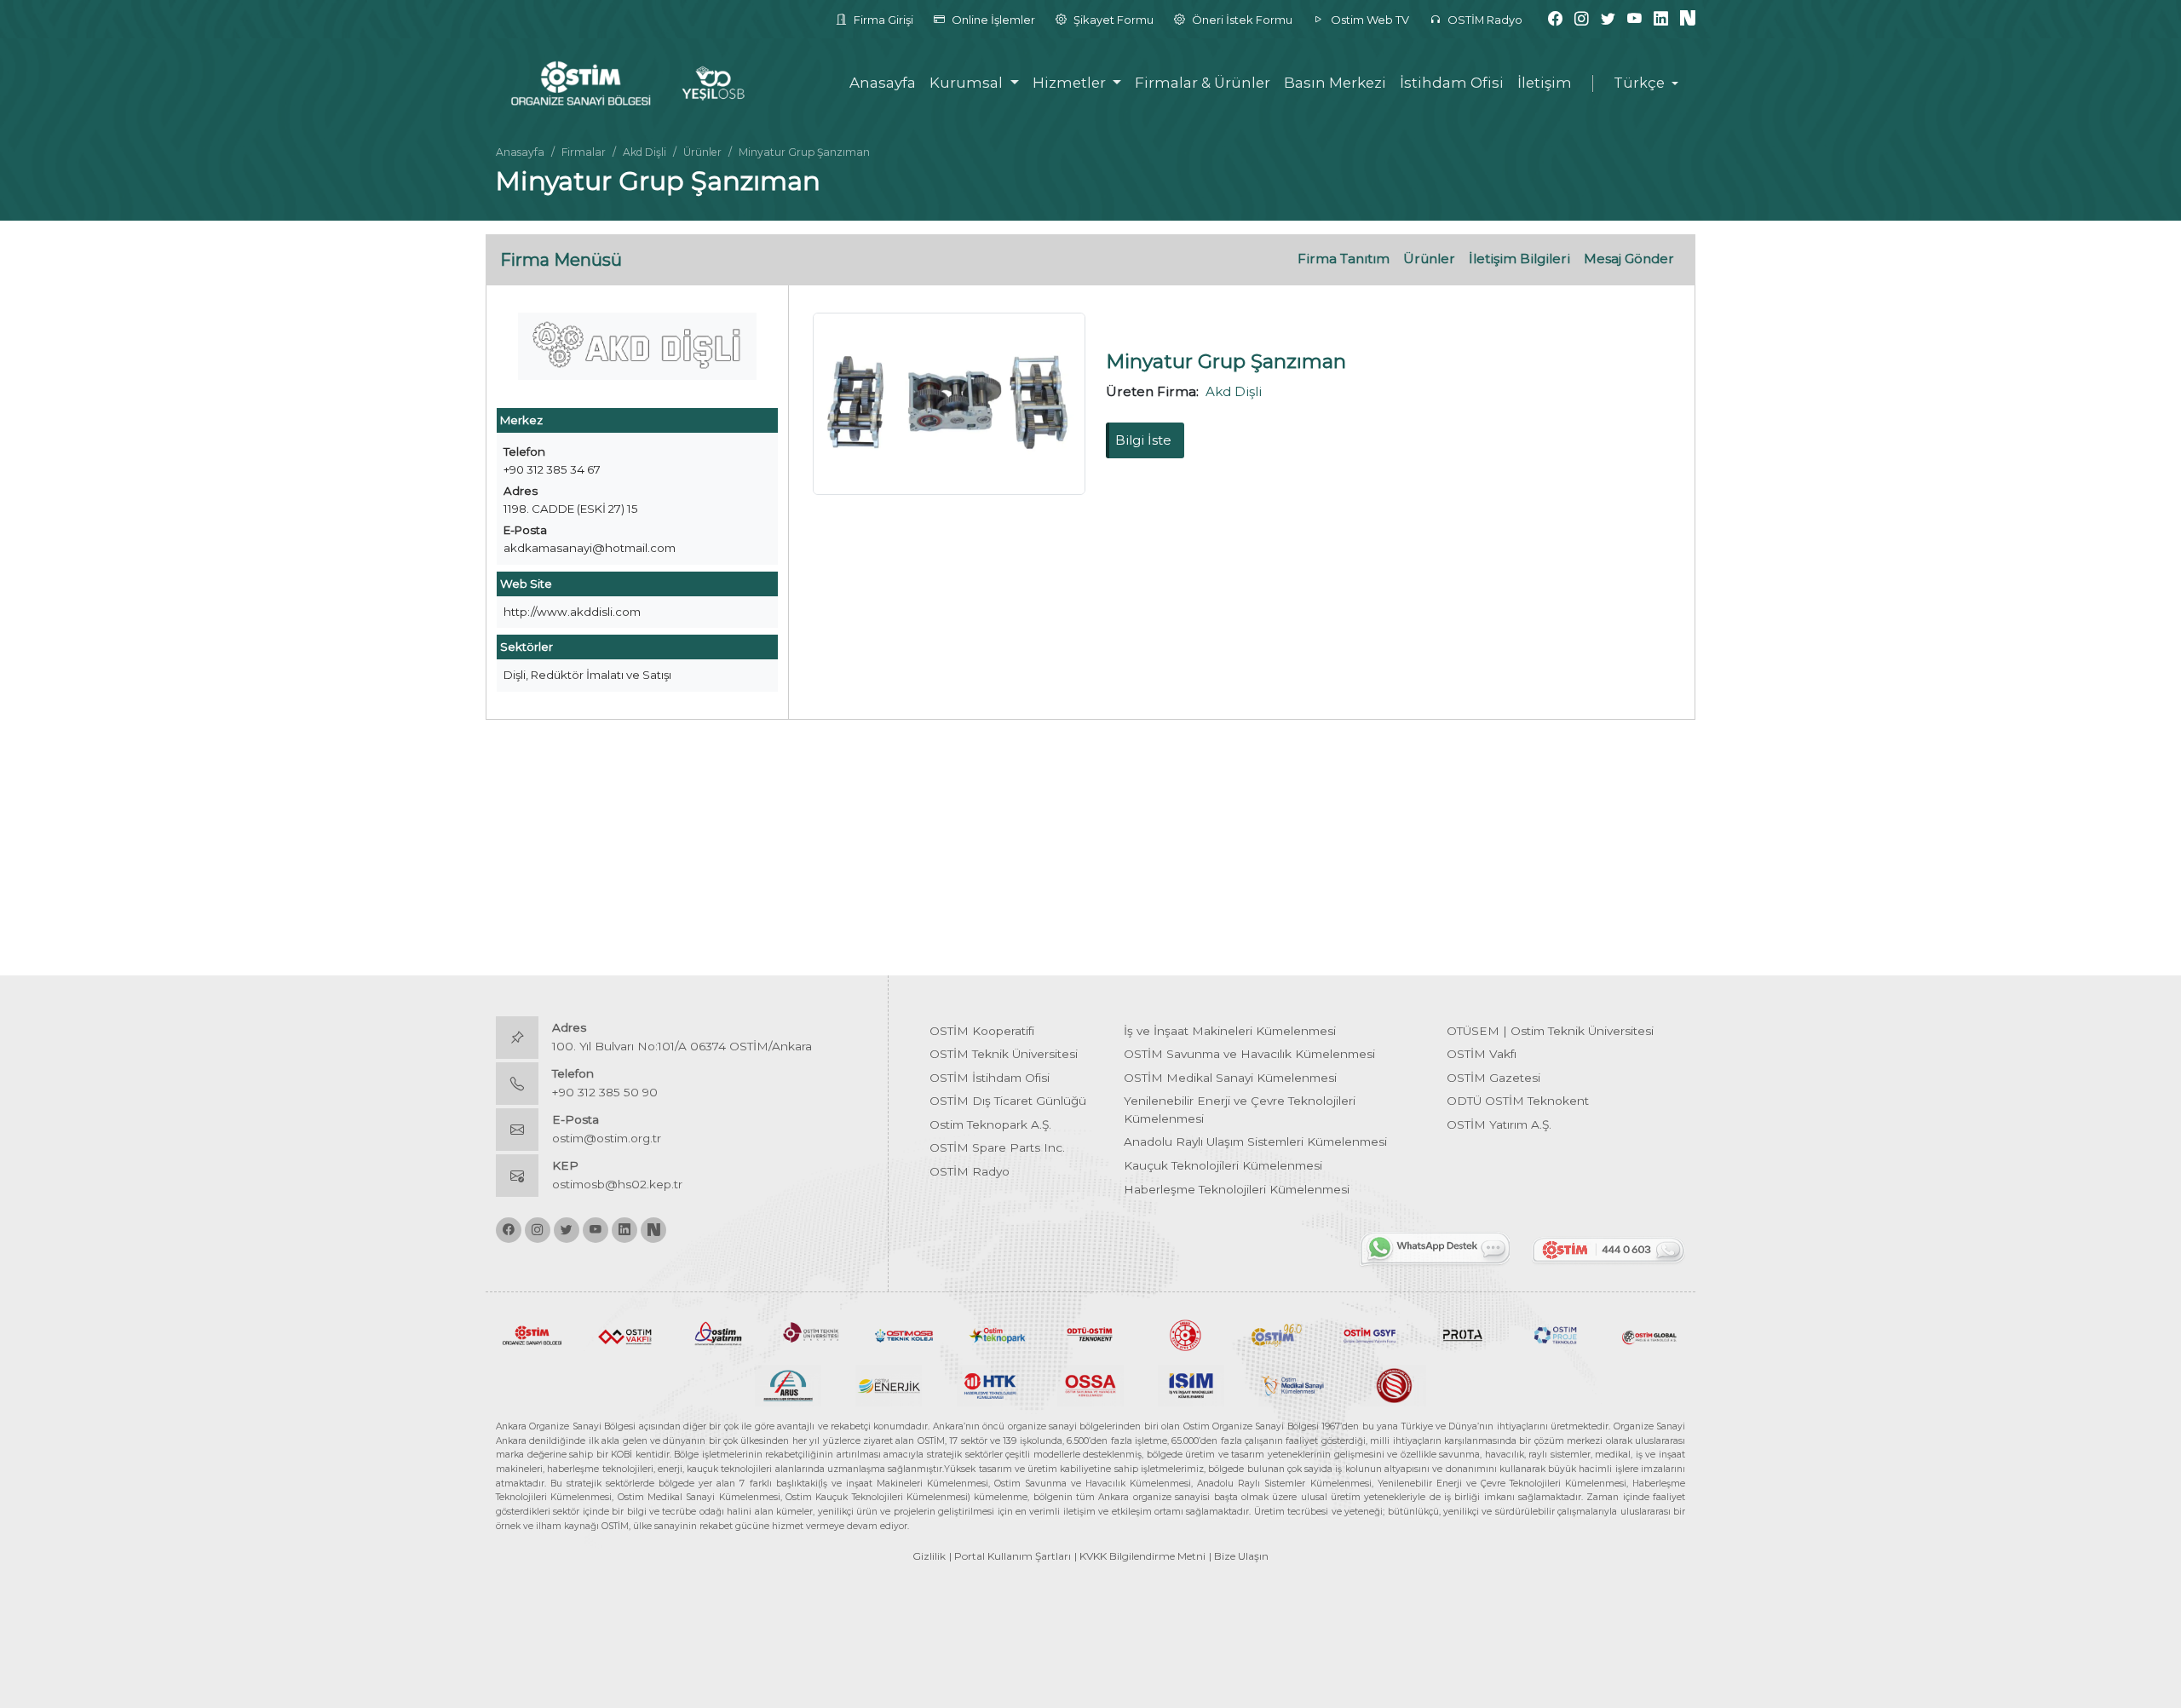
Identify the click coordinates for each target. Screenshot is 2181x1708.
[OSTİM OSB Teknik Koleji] (904, 1334)
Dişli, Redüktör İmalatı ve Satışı (587, 675)
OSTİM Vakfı (1482, 1054)
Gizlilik (929, 1556)
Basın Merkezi (1335, 83)
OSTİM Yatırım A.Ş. (1499, 1124)
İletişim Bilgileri (1519, 259)
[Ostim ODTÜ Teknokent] (1090, 1334)
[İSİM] (1191, 1384)
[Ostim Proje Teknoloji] (1556, 1334)
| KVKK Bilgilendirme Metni (1140, 1556)
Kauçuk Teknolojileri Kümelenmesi (1223, 1165)
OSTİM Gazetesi (1493, 1078)
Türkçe (1639, 83)
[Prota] (1462, 1334)
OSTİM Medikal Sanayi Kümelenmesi (1230, 1078)
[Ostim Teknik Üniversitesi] (811, 1334)
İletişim (1545, 83)
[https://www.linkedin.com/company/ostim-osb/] (1661, 19)
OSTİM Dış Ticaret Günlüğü (1008, 1101)
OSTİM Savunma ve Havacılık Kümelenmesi (1249, 1054)
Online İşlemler (992, 20)
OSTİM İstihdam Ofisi (990, 1078)
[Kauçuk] (1393, 1384)
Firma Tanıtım (1344, 259)
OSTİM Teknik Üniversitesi (1004, 1054)
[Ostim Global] (1649, 1334)
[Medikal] (1292, 1384)
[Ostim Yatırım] (718, 1334)
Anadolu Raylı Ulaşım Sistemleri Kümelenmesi (1255, 1142)
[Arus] (788, 1384)
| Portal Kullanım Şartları (1010, 1556)
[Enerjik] (889, 1384)
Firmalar (584, 152)
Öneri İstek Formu (1241, 20)
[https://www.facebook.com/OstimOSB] (1555, 19)
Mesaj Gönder (1629, 259)
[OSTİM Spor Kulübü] (1184, 1334)
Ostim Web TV (1369, 20)
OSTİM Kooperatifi (982, 1031)
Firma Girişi (882, 20)
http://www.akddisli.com (572, 612)
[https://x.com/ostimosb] (1608, 19)
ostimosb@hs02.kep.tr (617, 1184)
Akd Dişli (645, 152)
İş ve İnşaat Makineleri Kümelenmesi (1230, 1031)
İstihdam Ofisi (1452, 83)
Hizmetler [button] (1071, 83)
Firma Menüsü (561, 260)
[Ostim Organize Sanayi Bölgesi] (532, 1334)
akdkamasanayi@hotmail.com (590, 548)
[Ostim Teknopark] (997, 1334)
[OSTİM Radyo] (1277, 1334)
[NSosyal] (1688, 19)
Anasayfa (883, 83)
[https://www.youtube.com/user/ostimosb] (1634, 19)
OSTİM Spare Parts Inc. (997, 1147)
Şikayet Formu (1112, 20)
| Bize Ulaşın (1239, 1556)
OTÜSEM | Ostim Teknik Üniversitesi (1550, 1031)
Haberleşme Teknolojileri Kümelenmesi (1237, 1189)
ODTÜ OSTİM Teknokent (1518, 1101)
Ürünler (702, 152)
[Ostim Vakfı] (625, 1334)
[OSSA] (1090, 1384)
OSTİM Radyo (1484, 20)
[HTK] (990, 1384)
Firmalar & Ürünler (1203, 83)
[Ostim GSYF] (1370, 1334)
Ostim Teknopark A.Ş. (990, 1124)
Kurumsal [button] (968, 83)
